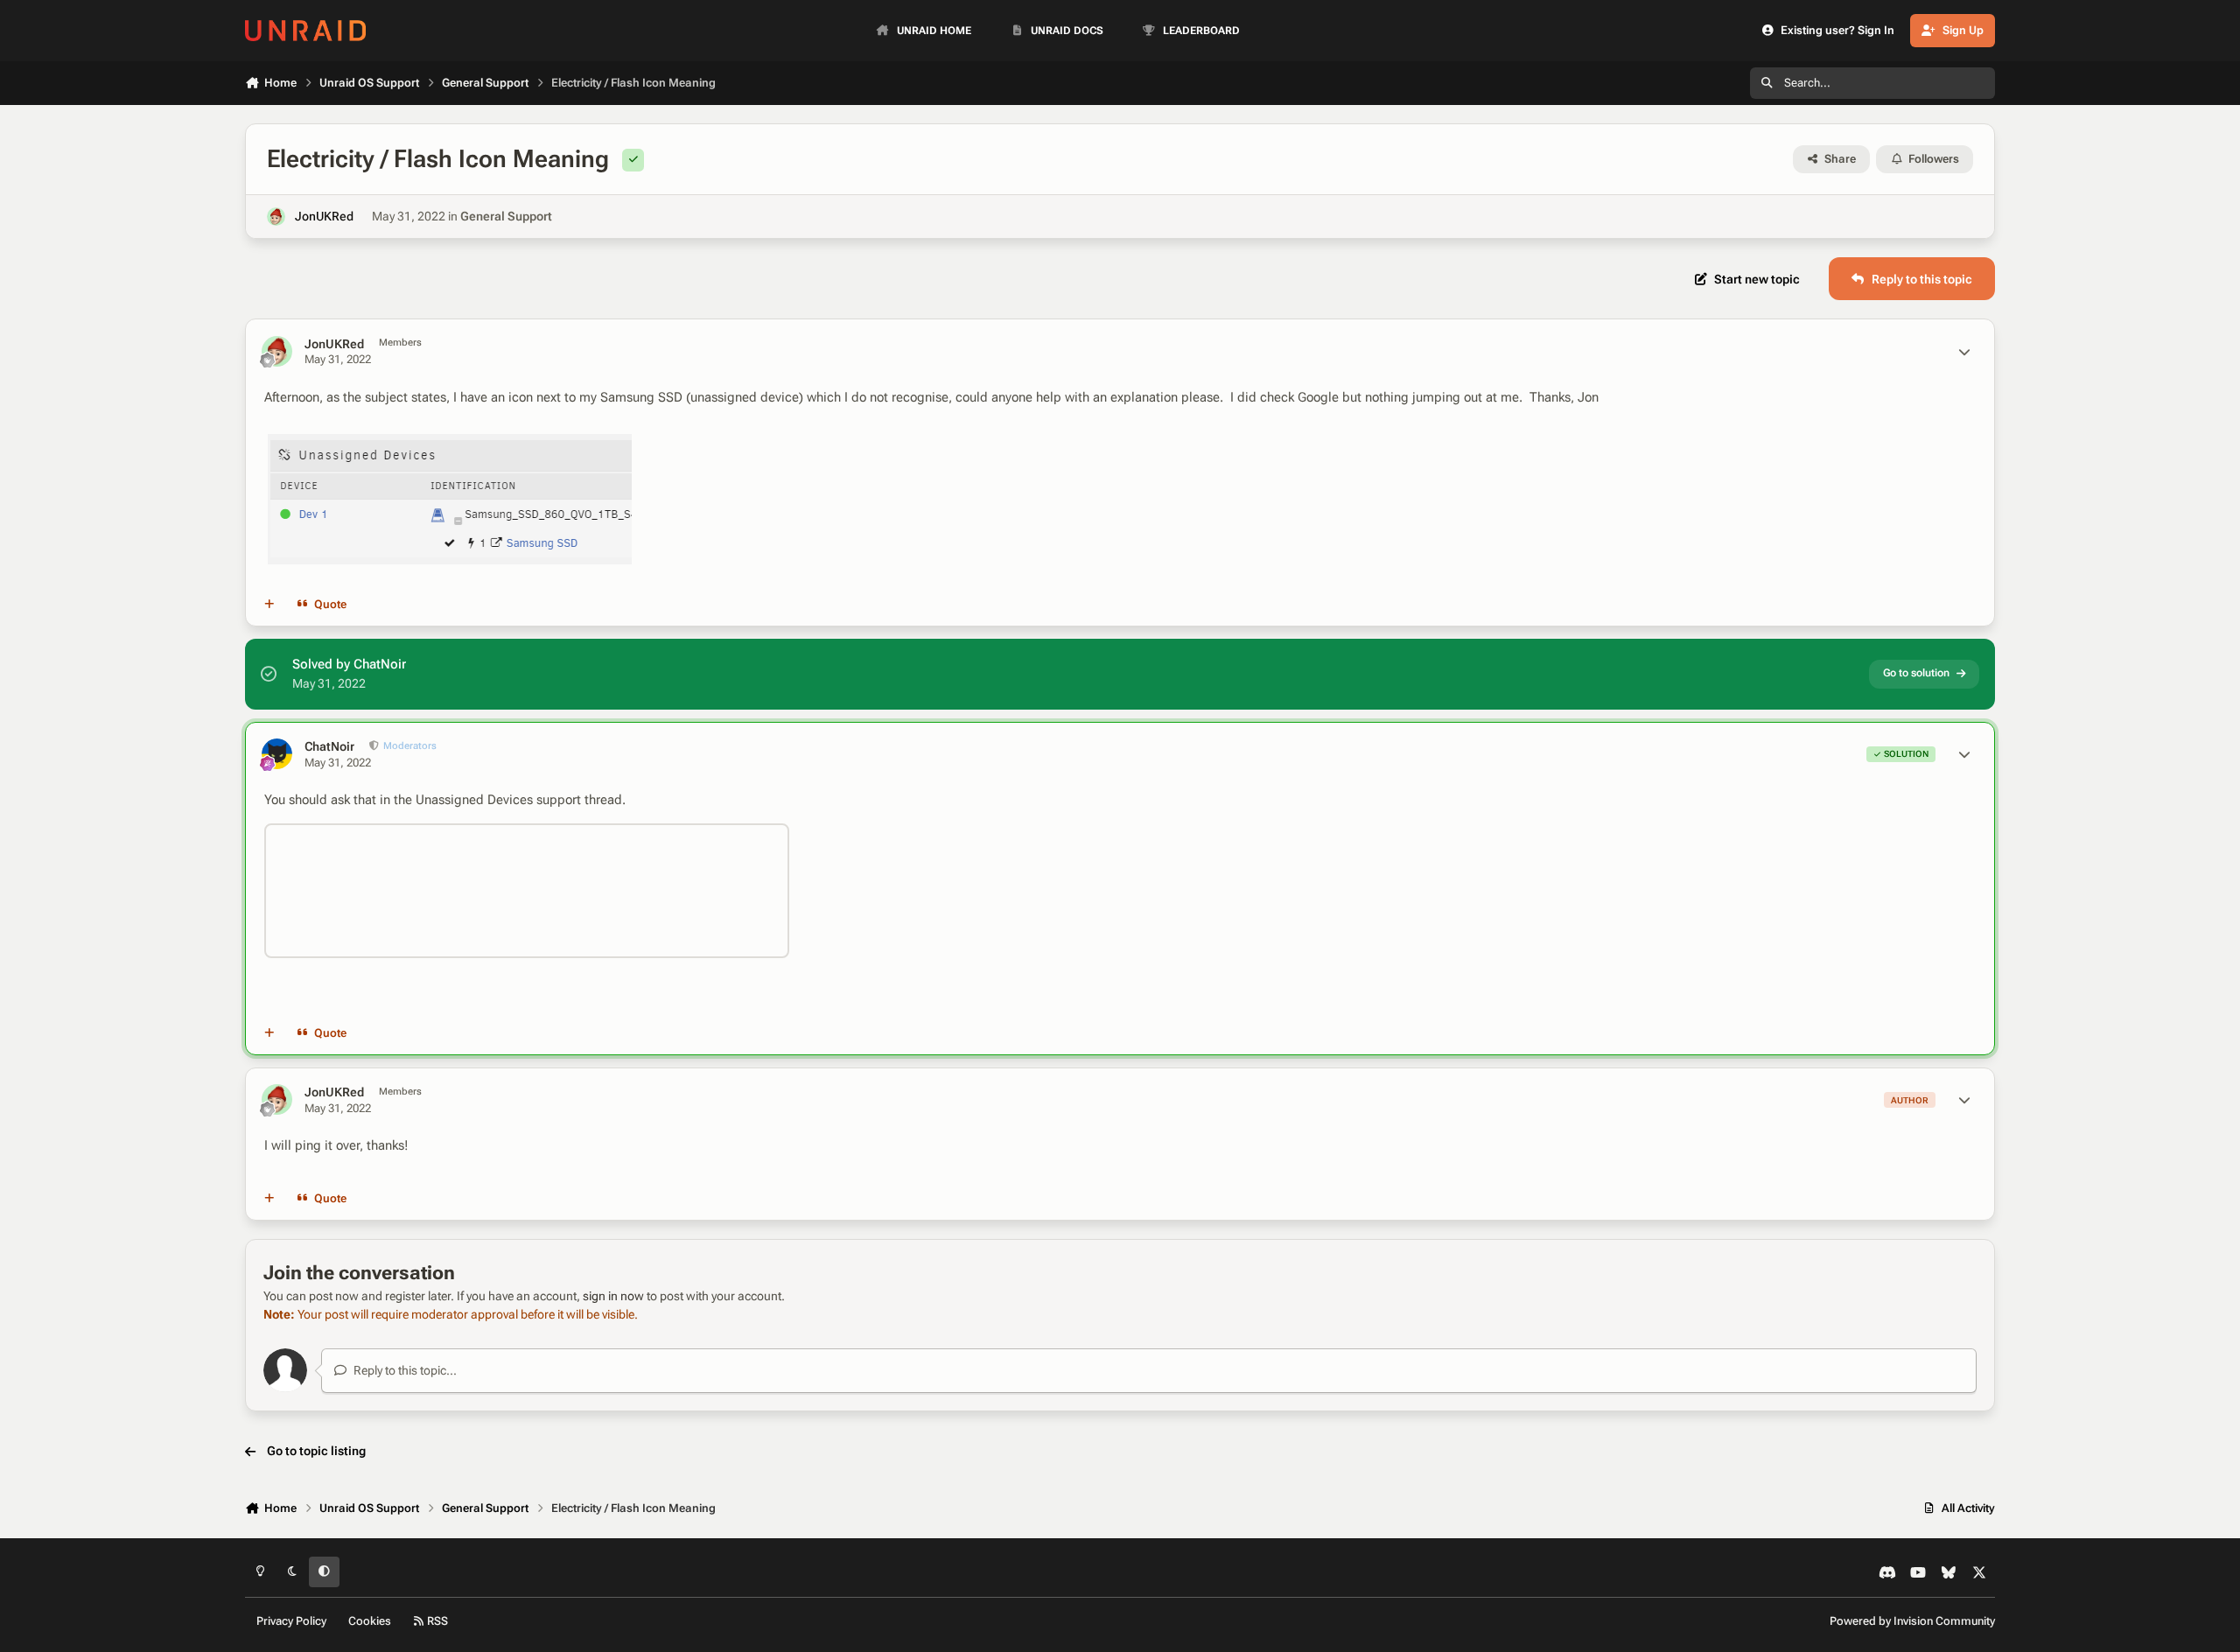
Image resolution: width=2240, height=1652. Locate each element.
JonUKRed (324, 216)
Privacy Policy (291, 1621)
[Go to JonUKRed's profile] (276, 217)
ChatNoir (329, 746)
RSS (436, 1621)
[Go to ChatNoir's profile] (277, 754)
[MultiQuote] (269, 605)
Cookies (370, 1621)
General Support (506, 216)
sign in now (613, 1296)
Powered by (1912, 1621)
